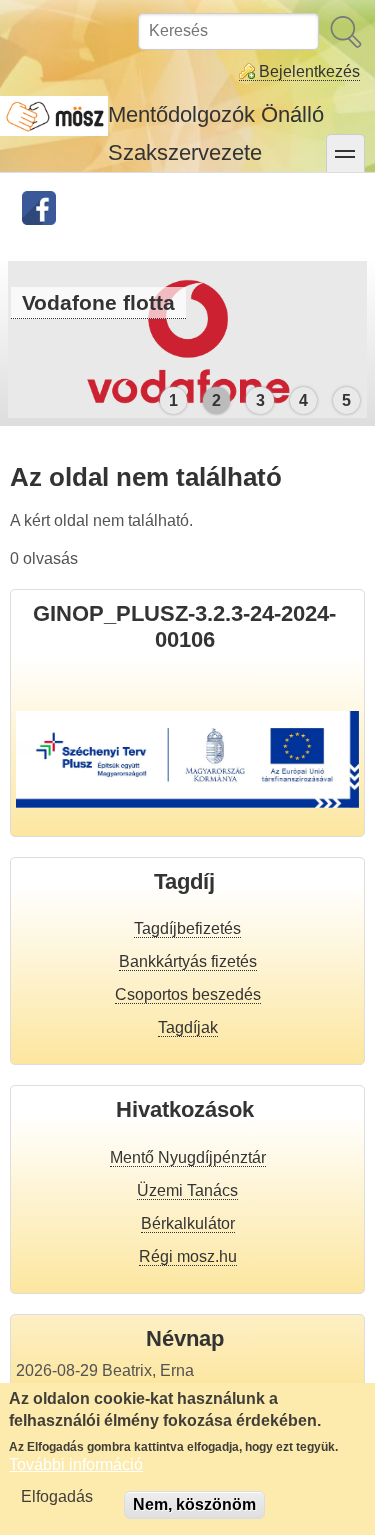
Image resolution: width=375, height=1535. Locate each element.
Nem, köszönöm (194, 1504)
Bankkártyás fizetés (188, 961)
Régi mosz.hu (188, 1256)
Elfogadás (57, 1496)
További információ (76, 1464)
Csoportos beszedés (188, 994)
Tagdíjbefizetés (187, 928)
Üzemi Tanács (187, 1190)
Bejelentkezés (309, 71)
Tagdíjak (188, 1027)
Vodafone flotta (98, 302)
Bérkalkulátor (188, 1223)
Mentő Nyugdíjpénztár (188, 1157)
